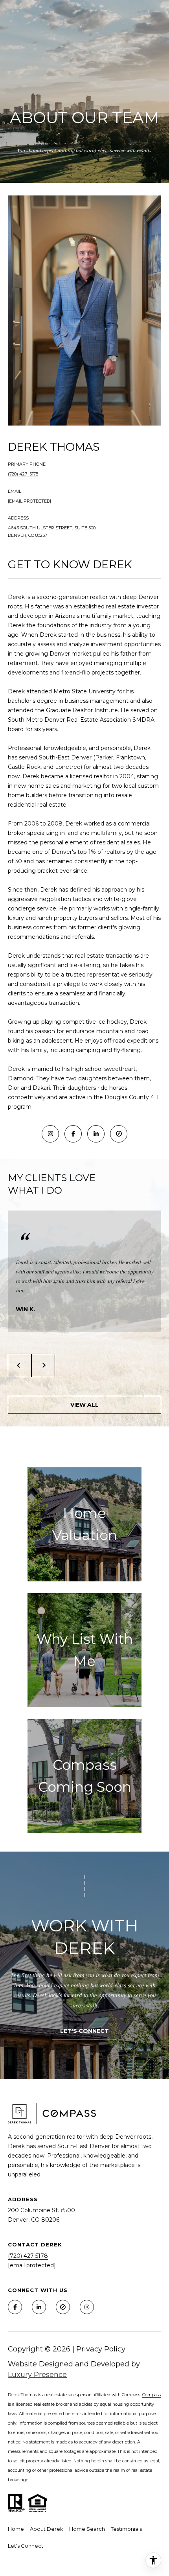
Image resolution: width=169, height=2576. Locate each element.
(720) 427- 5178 (23, 474)
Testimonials (126, 2529)
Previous (20, 1365)
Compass (152, 2395)
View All (84, 1405)
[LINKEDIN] (96, 1134)
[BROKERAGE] (119, 1134)
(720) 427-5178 (28, 2256)
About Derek (47, 2529)
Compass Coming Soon (85, 1776)
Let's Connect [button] (84, 2031)
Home (16, 2529)
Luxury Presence (37, 2375)
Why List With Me (85, 1650)
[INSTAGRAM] (50, 1134)
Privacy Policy (101, 2349)
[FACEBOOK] (73, 1134)
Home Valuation (85, 1524)
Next (43, 1365)
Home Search (87, 2529)
